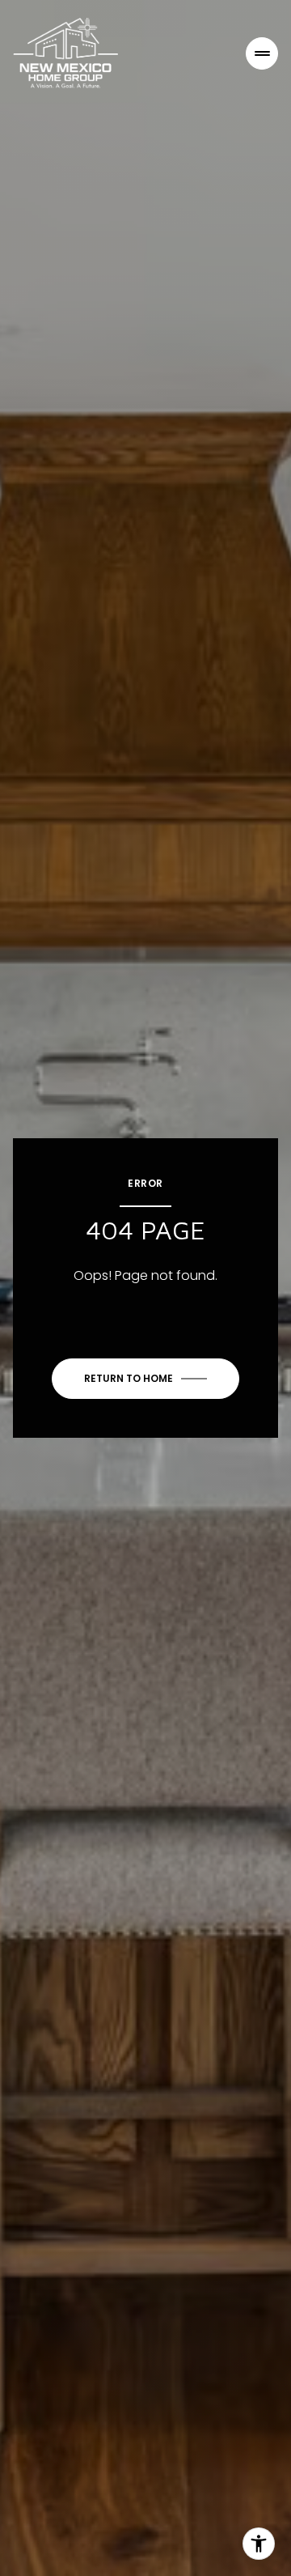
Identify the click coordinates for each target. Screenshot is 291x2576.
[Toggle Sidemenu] (262, 53)
